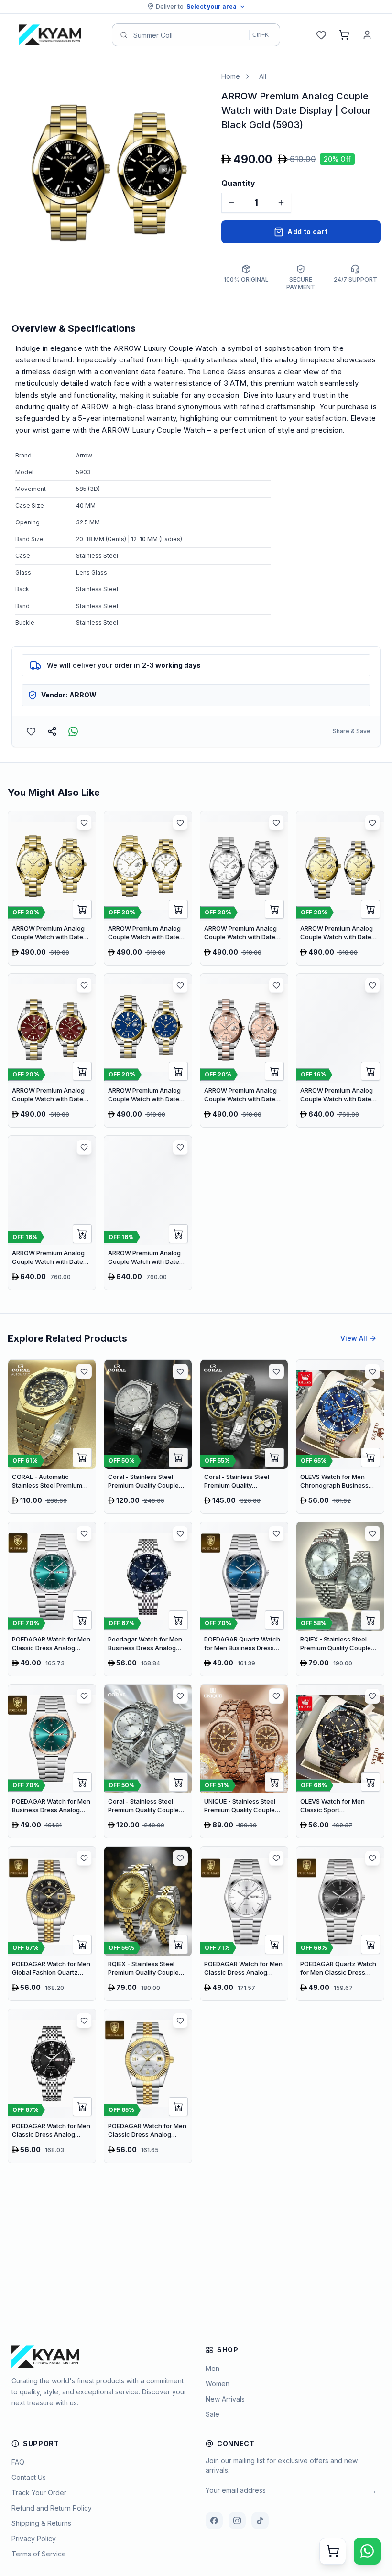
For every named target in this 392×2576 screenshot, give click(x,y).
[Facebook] (214, 2521)
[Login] (367, 35)
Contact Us (29, 2477)
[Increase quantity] (281, 203)
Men (212, 2368)
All (263, 76)
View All (354, 1338)
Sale (212, 2414)
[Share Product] (52, 731)
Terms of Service (39, 2554)
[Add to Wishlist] (31, 731)
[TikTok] (260, 2521)
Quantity (238, 183)
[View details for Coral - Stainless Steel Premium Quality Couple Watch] (148, 1437)
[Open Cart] (333, 2551)
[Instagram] (237, 2521)
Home (231, 76)
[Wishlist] (321, 35)
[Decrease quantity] (231, 203)
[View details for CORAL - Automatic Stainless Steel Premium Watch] (52, 1437)
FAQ (18, 2462)
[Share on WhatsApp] (73, 731)
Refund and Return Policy (52, 2508)
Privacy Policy (34, 2538)
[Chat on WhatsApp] (367, 2551)
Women (218, 2384)
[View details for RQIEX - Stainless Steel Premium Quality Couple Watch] (340, 1599)
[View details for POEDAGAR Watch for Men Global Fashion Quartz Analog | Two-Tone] (52, 1924)
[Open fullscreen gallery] (192, 86)
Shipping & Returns (41, 2523)
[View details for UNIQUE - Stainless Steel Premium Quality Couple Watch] (244, 1761)
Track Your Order (39, 2493)
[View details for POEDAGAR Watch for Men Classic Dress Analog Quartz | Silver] (244, 1924)
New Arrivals (225, 2399)
